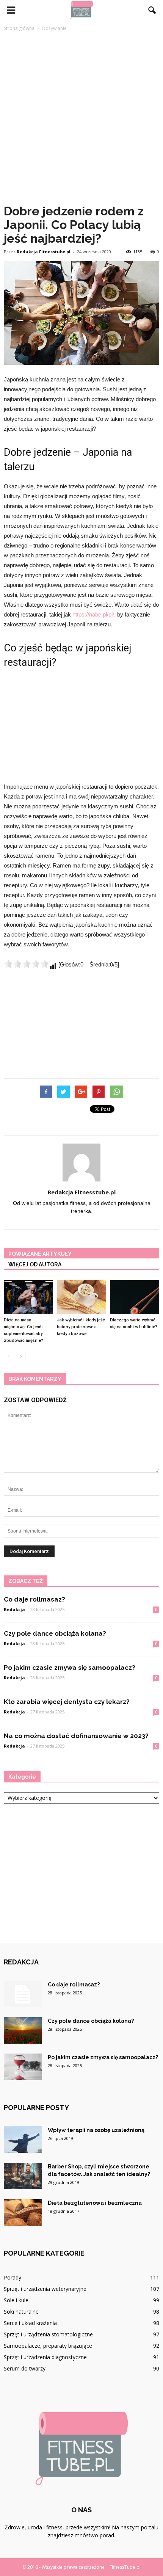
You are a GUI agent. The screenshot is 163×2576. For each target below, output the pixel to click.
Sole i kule (16, 2300)
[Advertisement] (81, 118)
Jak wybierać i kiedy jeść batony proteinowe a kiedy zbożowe (81, 1327)
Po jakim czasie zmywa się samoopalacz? (70, 1668)
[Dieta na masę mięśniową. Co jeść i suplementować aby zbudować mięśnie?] (28, 1297)
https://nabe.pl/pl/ (93, 614)
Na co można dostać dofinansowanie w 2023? (76, 1736)
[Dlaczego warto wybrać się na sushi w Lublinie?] (135, 1297)
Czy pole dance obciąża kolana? (55, 1633)
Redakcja (14, 1609)
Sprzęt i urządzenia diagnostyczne (45, 2357)
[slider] (27, 964)
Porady (13, 2277)
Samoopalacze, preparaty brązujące (48, 2346)
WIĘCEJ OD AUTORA (35, 1264)
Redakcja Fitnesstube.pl (44, 252)
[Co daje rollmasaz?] (23, 1994)
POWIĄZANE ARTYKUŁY (40, 1254)
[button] (152, 10)
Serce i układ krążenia (30, 2323)
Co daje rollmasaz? (34, 1599)
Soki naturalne (21, 2312)
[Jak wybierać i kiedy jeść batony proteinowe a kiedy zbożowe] (81, 1297)
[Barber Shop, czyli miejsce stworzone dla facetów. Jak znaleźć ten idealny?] (23, 2176)
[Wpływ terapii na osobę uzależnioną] (23, 2140)
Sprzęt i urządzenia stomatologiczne (48, 2334)
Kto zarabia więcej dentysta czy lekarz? (67, 1702)
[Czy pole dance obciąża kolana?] (23, 2030)
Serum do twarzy (25, 2368)
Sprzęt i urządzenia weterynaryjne (45, 2289)
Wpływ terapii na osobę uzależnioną (96, 2130)
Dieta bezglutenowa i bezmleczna (95, 2203)
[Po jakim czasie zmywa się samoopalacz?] (23, 2067)
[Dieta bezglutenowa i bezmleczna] (23, 2212)
